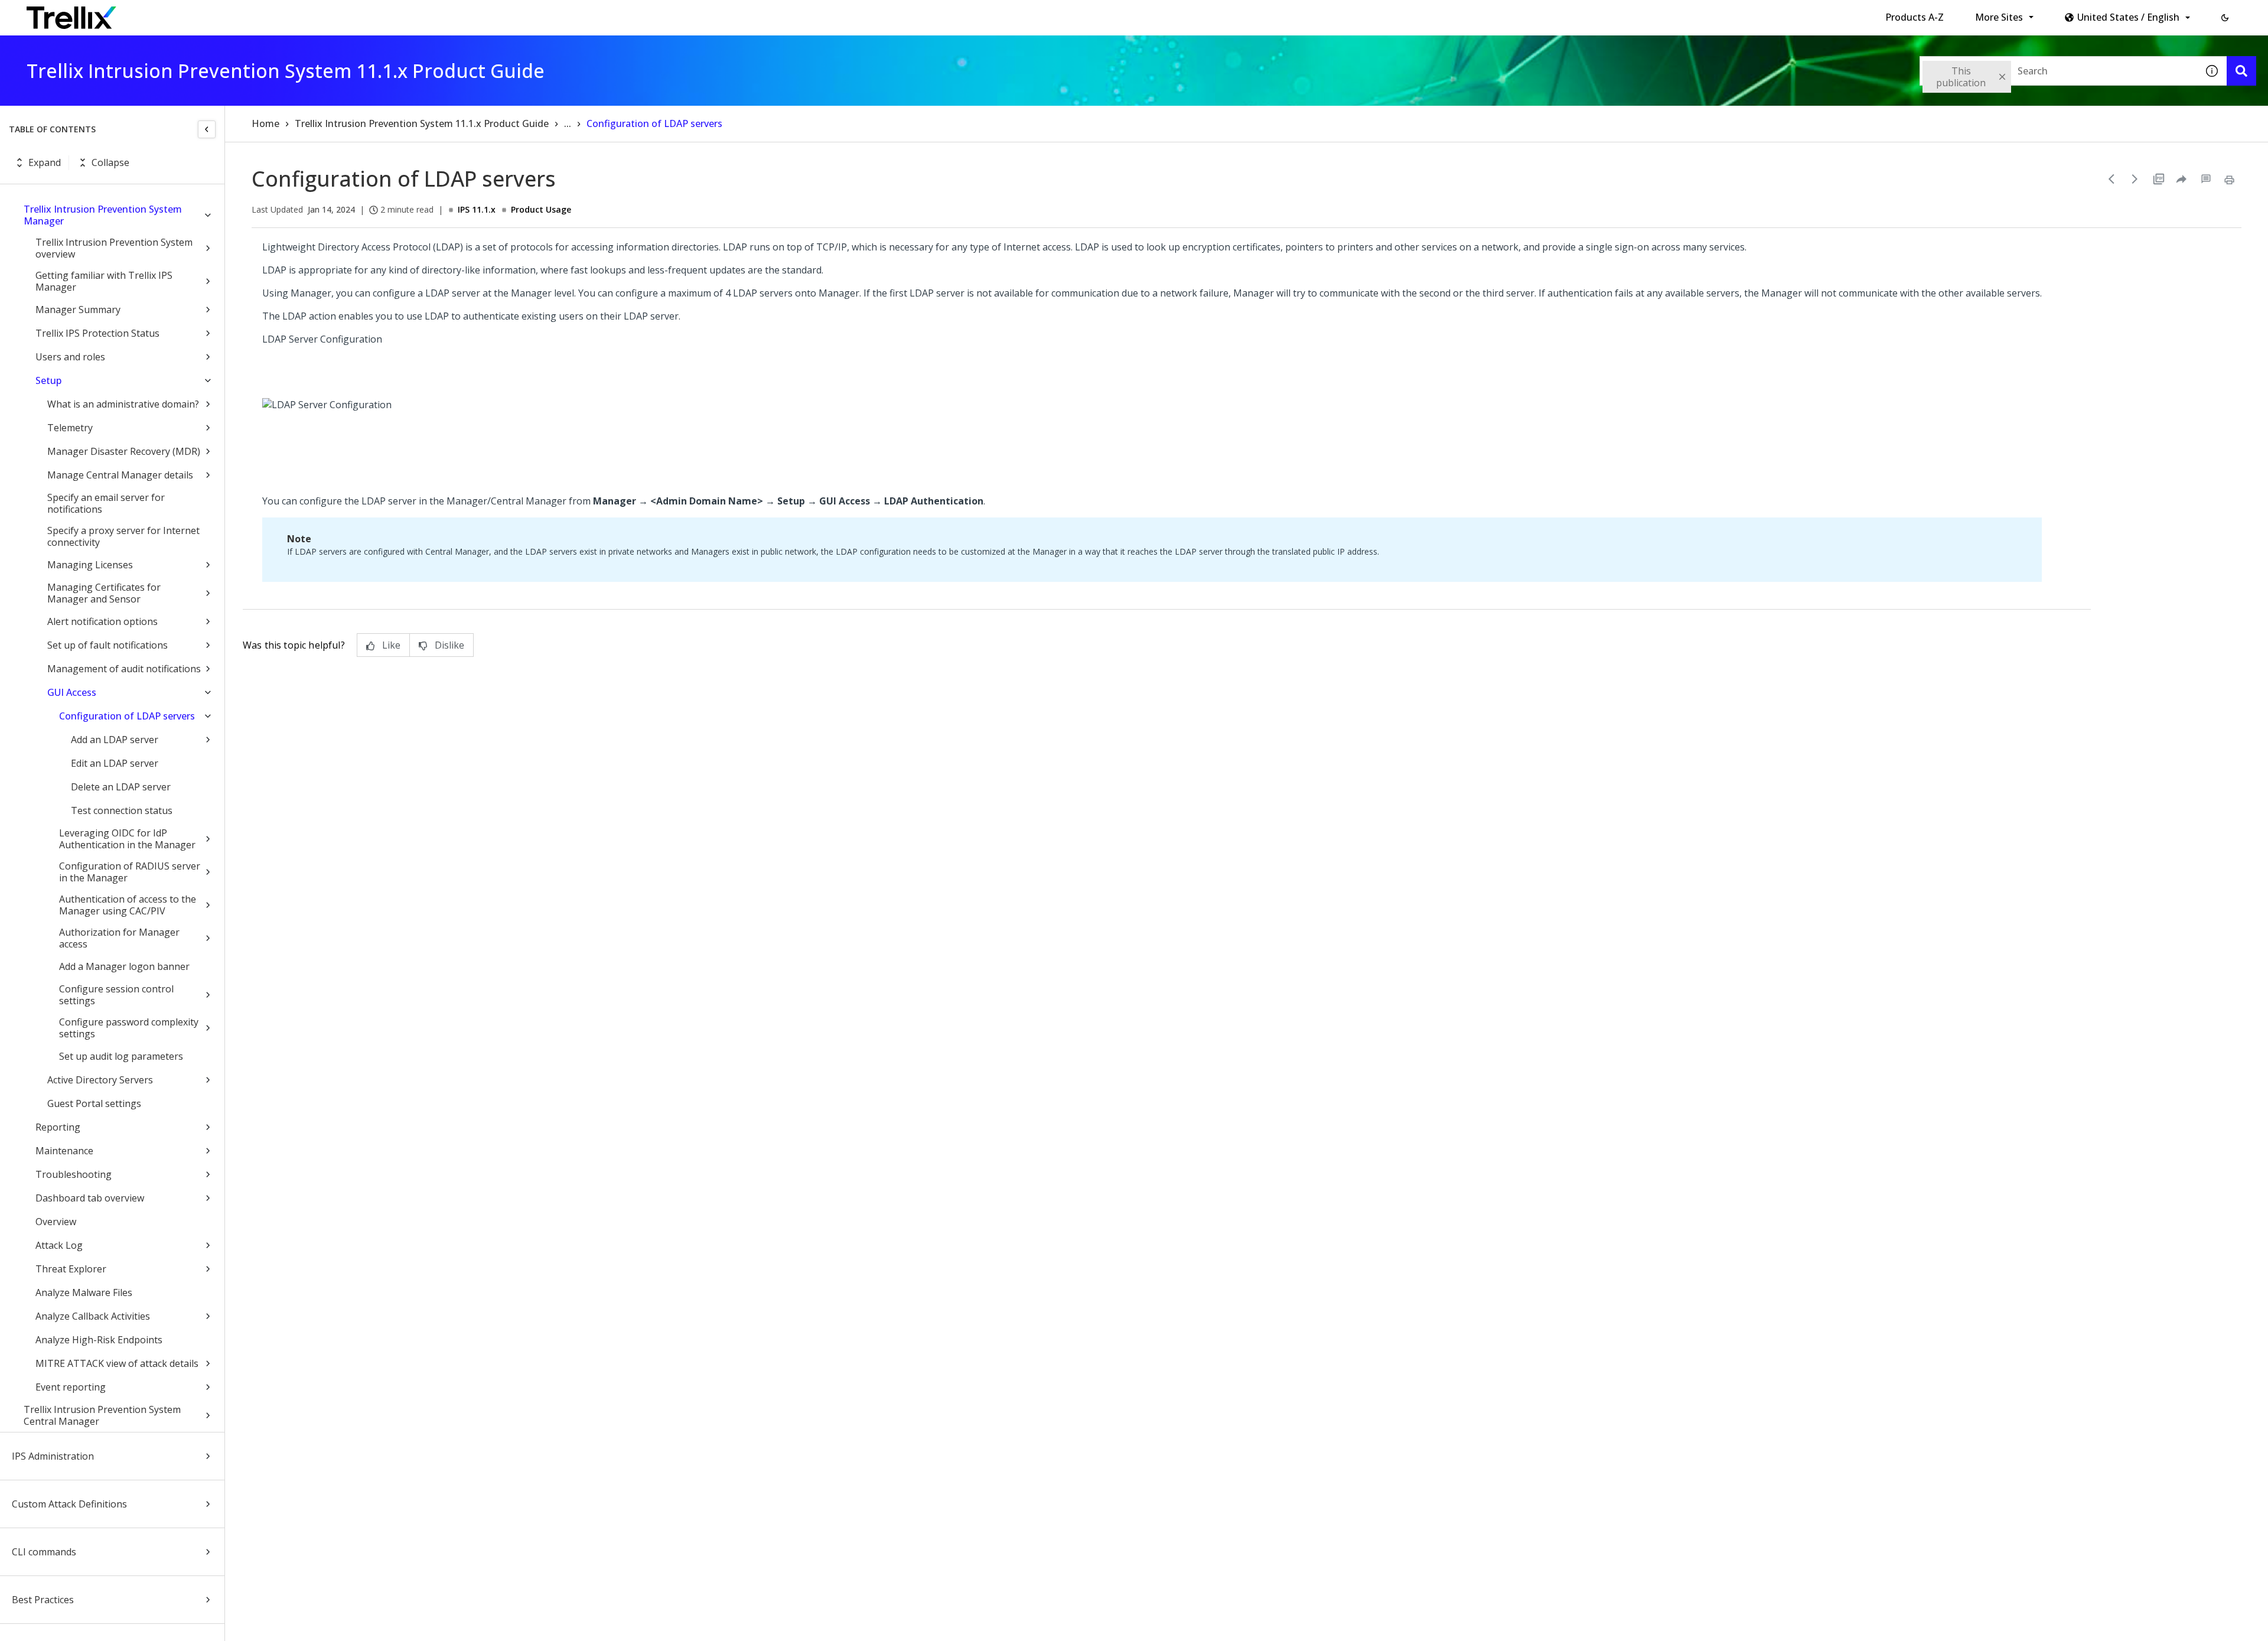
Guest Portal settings (94, 1103)
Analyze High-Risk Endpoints (99, 1340)
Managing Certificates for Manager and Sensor (104, 593)
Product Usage (541, 209)
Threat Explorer (71, 1269)
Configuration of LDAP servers (127, 716)
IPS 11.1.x (477, 209)
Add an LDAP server (115, 740)
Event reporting (71, 1387)
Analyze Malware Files (84, 1292)
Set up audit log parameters (121, 1056)
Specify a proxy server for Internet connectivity (123, 536)
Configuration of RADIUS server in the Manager (130, 872)
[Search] (2241, 71)
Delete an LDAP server (121, 787)
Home (265, 123)
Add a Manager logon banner (124, 966)
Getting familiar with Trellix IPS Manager (104, 281)
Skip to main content (195, 14)
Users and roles (70, 357)
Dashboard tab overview (90, 1198)
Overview (56, 1222)
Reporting (58, 1127)
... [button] (568, 123)
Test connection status (122, 810)
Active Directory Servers (100, 1080)
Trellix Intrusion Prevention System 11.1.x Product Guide (422, 123)
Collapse (110, 162)
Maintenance (64, 1151)
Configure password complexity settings (129, 1028)
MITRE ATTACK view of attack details (117, 1363)
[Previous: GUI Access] (2111, 179)
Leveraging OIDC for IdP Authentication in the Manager (127, 839)
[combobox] (2058, 71)
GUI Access (72, 692)
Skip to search (285, 14)
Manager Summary (78, 310)
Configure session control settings (116, 995)
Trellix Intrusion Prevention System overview (114, 248)
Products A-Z (1915, 17)
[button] (2225, 18)
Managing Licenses (90, 565)
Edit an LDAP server (115, 763)
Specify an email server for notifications (106, 503)
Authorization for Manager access (119, 938)
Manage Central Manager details (120, 475)
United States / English (2128, 17)
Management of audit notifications (124, 669)
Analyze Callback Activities (93, 1316)
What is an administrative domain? (123, 404)
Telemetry (70, 428)
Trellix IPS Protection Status (97, 333)
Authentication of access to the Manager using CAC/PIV (128, 905)
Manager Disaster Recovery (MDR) (124, 451)
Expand (45, 162)
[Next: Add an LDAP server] (2135, 179)
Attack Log (59, 1245)
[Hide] (207, 129)
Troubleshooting (74, 1174)
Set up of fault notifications (107, 645)
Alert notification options (102, 621)
